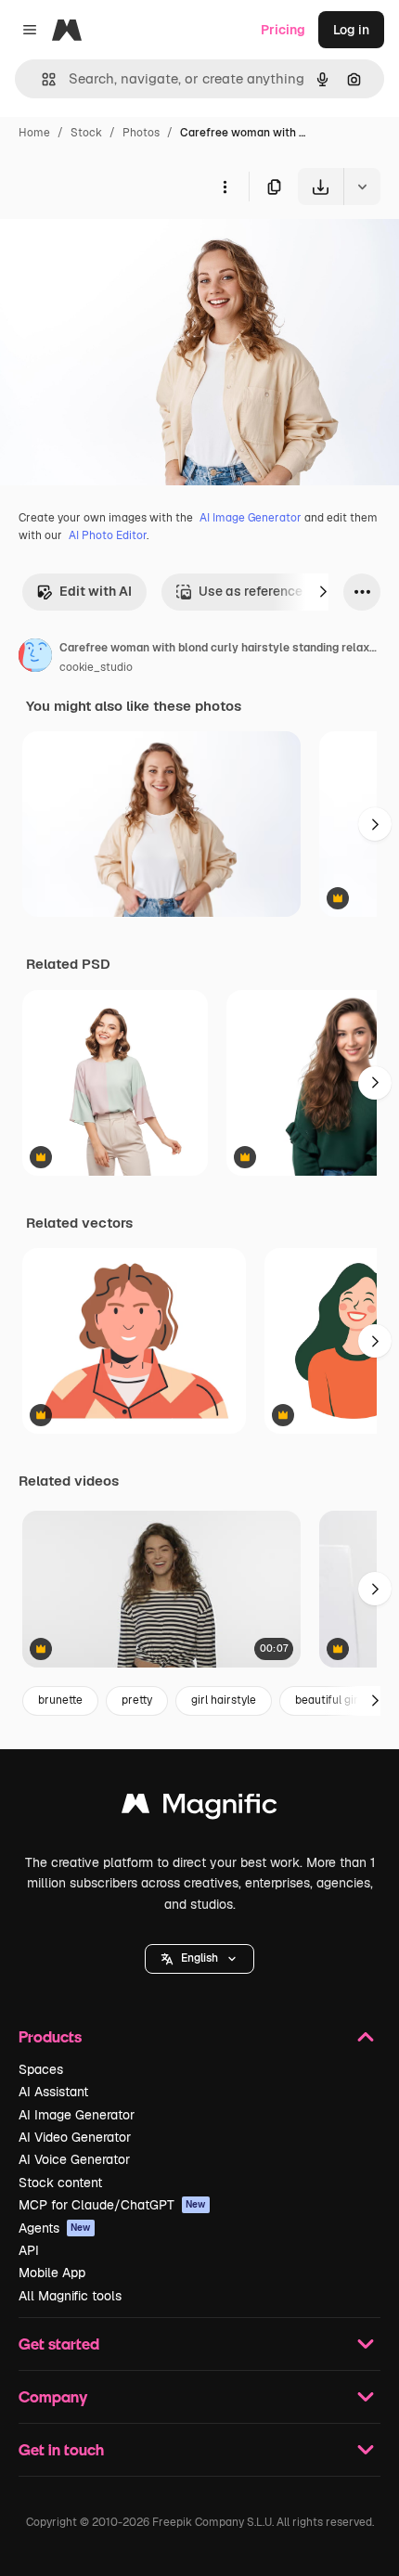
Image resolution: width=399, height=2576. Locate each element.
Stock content (60, 2183)
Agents (55, 2228)
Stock (86, 133)
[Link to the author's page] (35, 658)
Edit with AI (96, 591)
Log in (351, 30)
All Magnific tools (70, 2296)
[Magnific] (199, 1808)
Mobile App (52, 2273)
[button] (199, 1959)
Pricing (283, 30)
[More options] (225, 187)
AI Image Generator (251, 518)
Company (53, 2396)
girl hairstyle (224, 1700)
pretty (137, 1700)
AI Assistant (53, 2092)
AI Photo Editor (108, 535)
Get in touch (61, 2449)
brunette (60, 1700)
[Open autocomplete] (41, 79)
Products (50, 2036)
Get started (59, 2344)
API (29, 2250)
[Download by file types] (362, 187)
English (199, 1958)
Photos (141, 133)
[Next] (323, 592)
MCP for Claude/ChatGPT (112, 2205)
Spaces (41, 2069)
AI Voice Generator (74, 2159)
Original (119, 248)
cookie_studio (96, 667)
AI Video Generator (75, 2137)
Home (34, 133)
